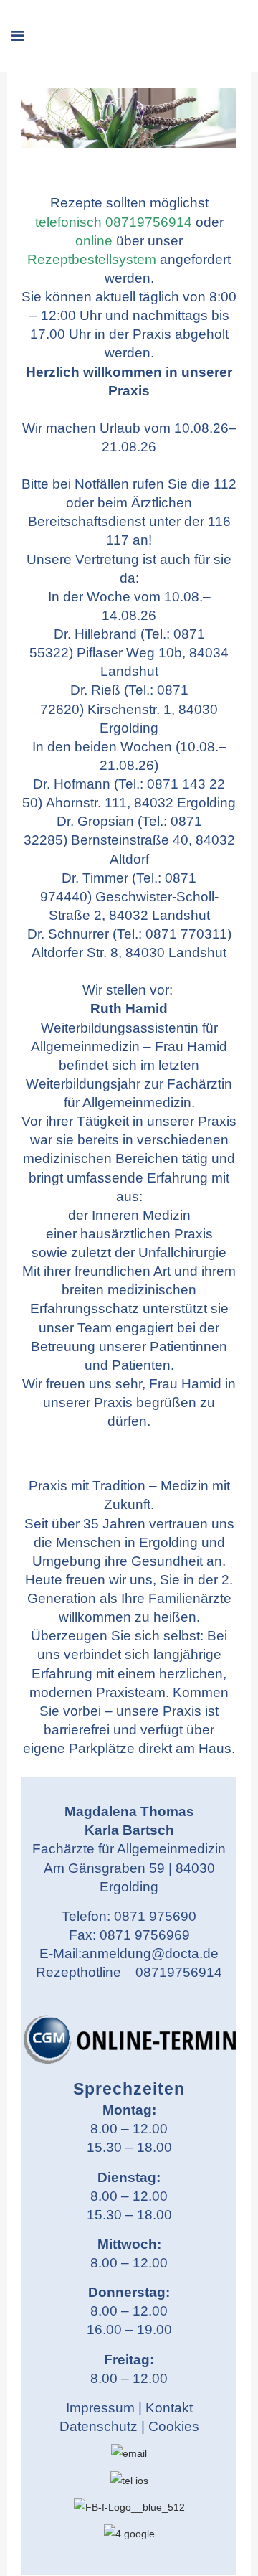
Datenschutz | (104, 2426)
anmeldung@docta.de (150, 1954)
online (94, 241)
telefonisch (68, 222)
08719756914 (149, 222)
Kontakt (169, 2408)
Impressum (100, 2408)
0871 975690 (155, 1916)
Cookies (174, 2426)
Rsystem (92, 259)
